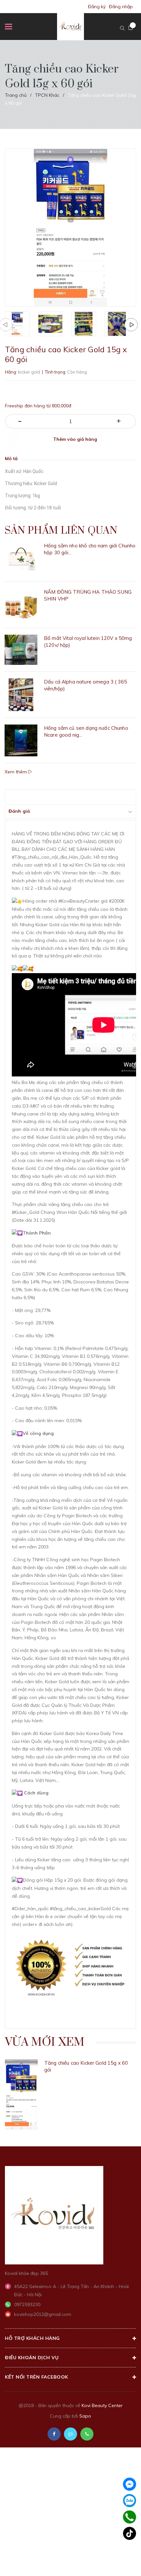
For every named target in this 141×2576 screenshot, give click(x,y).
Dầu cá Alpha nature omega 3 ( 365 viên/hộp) (85, 685)
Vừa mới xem (45, 2042)
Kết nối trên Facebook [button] (37, 2377)
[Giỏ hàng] (131, 28)
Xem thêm (16, 772)
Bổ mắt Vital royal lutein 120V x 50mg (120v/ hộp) (88, 642)
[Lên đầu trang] (117, 2561)
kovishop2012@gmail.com (43, 2314)
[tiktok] (130, 2533)
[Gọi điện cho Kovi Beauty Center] (87, 2434)
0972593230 (27, 2304)
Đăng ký (97, 7)
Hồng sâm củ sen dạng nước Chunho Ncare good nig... (86, 731)
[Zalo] (130, 2501)
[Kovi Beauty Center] (54, 2215)
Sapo (85, 2416)
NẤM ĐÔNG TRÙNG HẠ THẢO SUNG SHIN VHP (88, 595)
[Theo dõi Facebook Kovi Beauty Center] (54, 2434)
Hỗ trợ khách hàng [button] (32, 2338)
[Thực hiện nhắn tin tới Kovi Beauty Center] (70, 2434)
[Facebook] (130, 2484)
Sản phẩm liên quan (61, 531)
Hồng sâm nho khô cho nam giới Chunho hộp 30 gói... (90, 549)
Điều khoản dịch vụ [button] (32, 2358)
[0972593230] (130, 2517)
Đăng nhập (121, 7)
